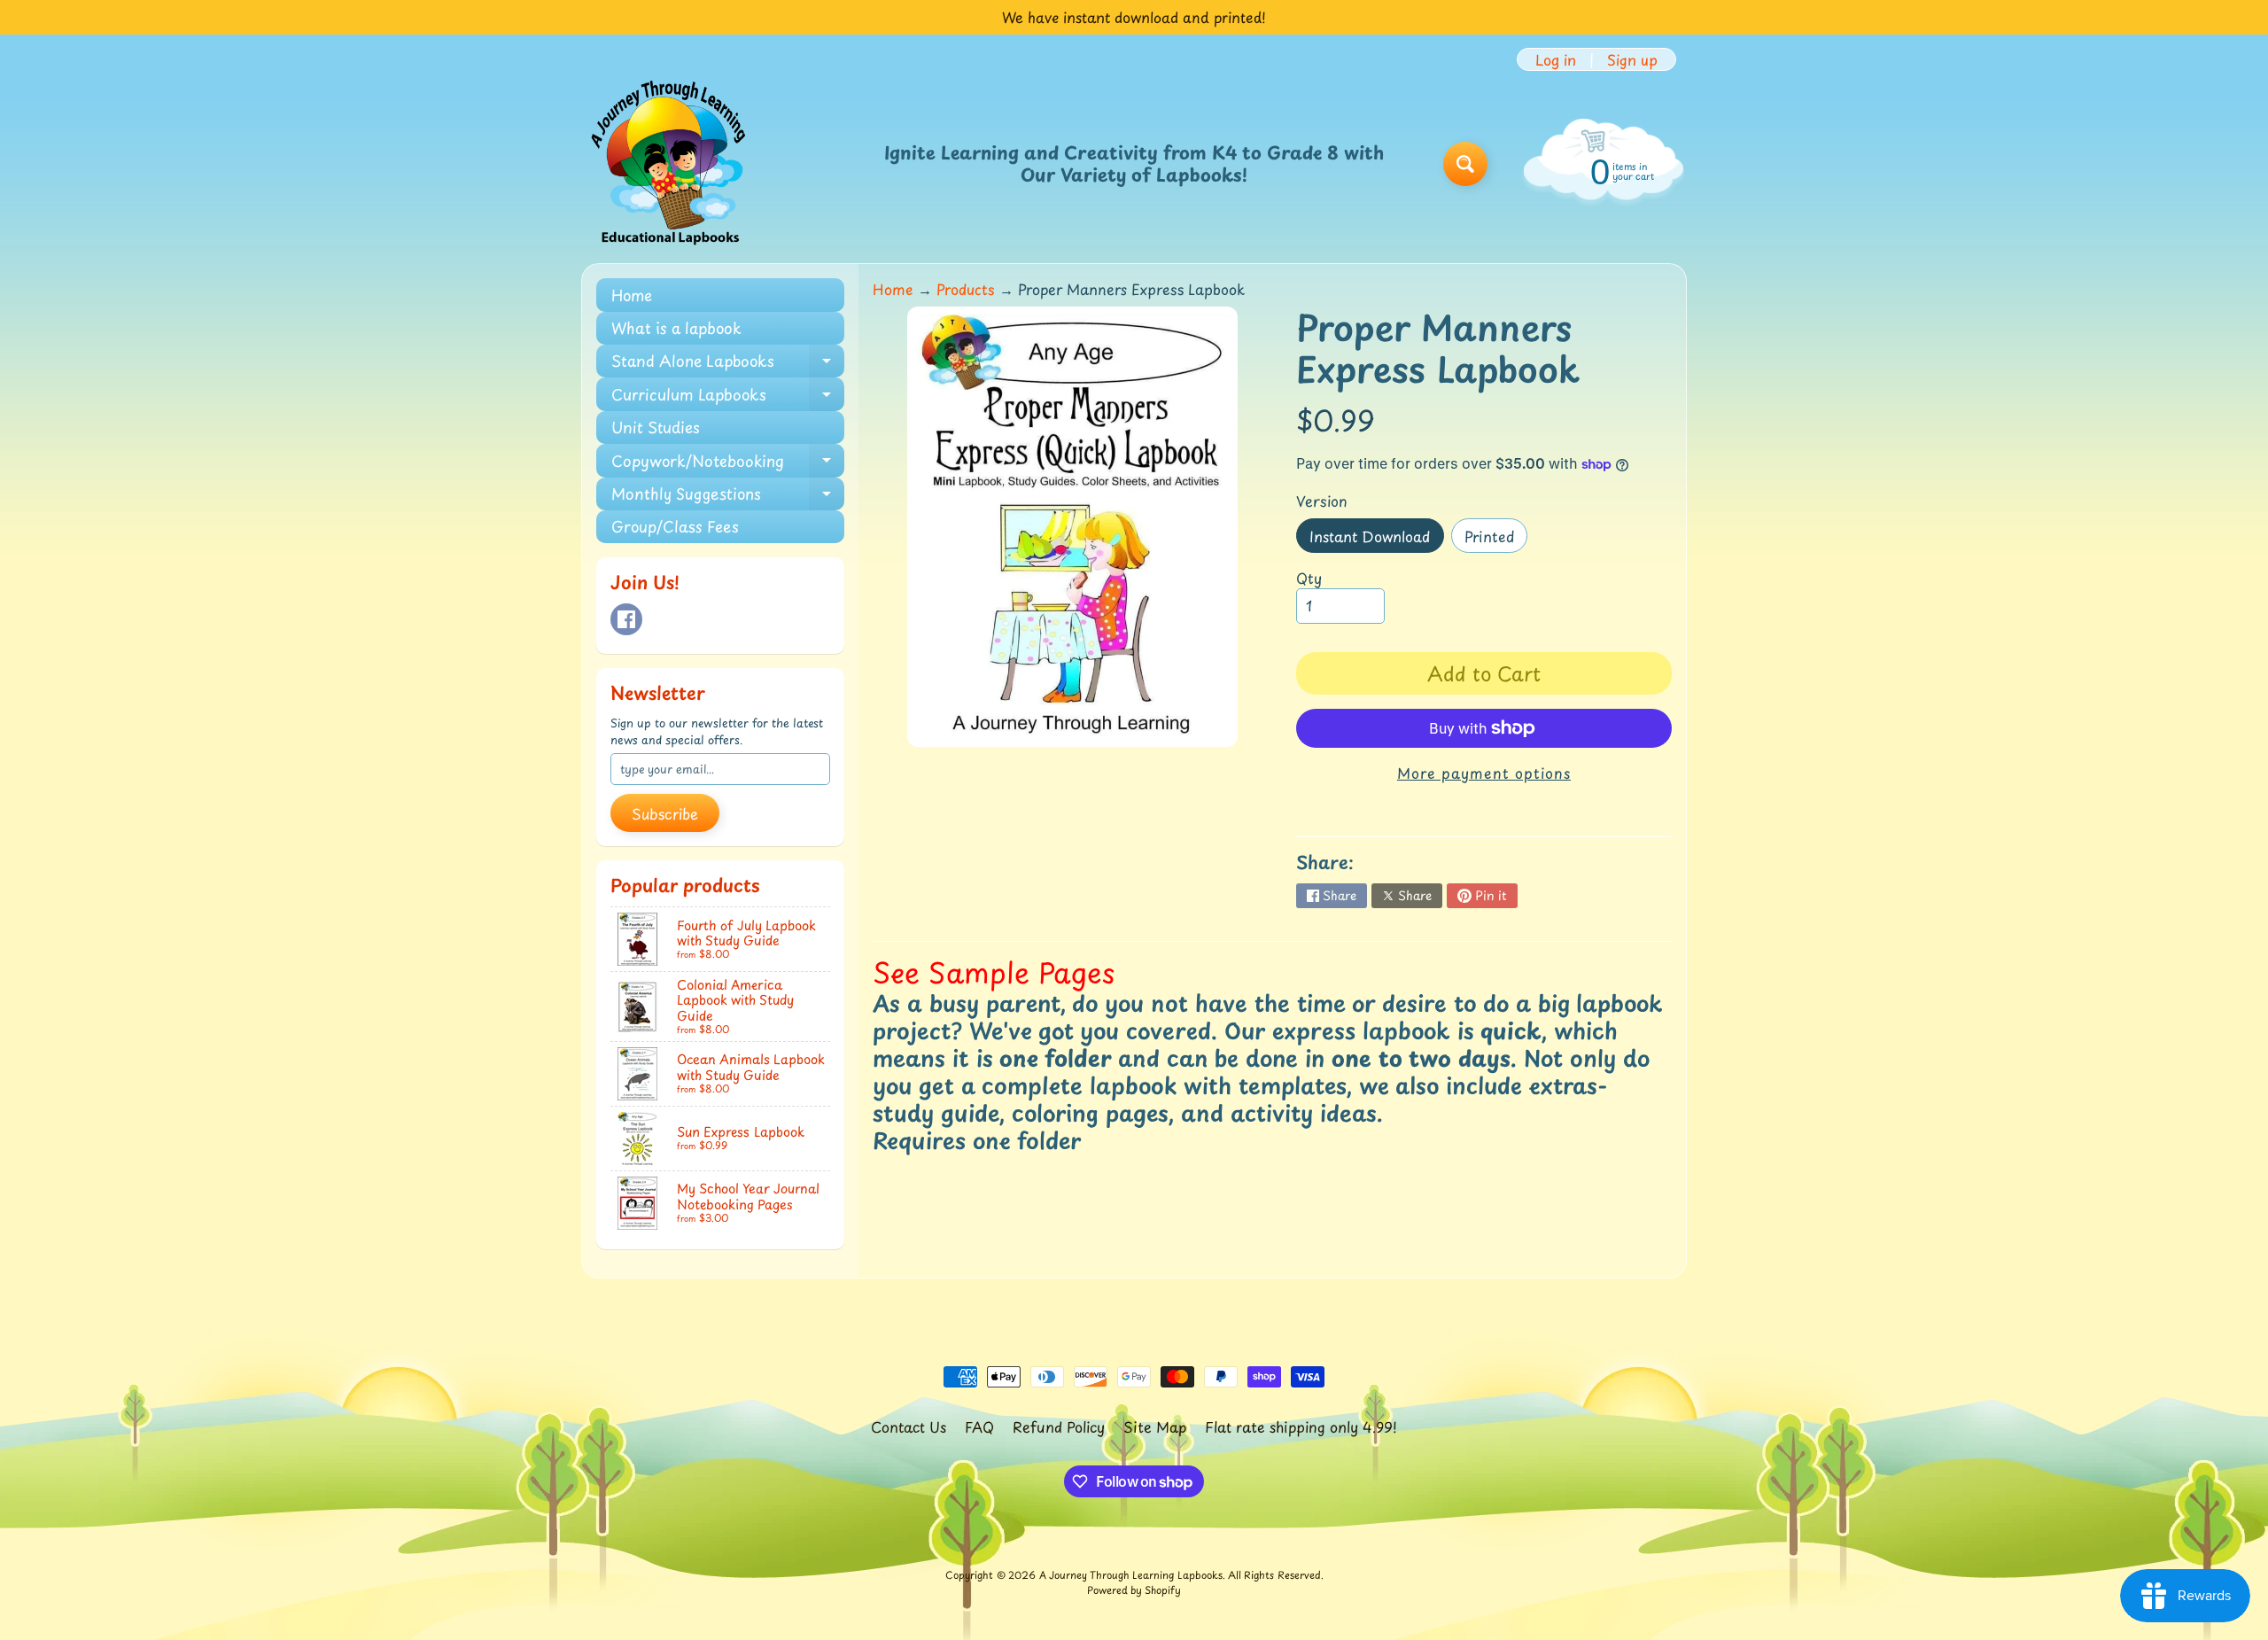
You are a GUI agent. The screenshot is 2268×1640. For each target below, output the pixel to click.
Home (632, 295)
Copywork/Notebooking (728, 463)
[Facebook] (626, 619)
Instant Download (1376, 539)
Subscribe (665, 813)
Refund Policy (1059, 1426)
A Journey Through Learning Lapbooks (1131, 1575)
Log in (1556, 59)
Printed (1496, 539)
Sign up (1632, 59)
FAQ (979, 1426)
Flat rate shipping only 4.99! (1301, 1426)
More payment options (1484, 773)
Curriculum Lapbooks (728, 396)
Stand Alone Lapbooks (728, 363)
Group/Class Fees (675, 526)
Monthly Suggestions (728, 496)
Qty (1309, 578)
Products (966, 289)
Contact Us (909, 1426)
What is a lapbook (676, 328)
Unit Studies (656, 427)
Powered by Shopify (1134, 1590)
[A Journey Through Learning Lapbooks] (670, 164)
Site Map (1155, 1426)
